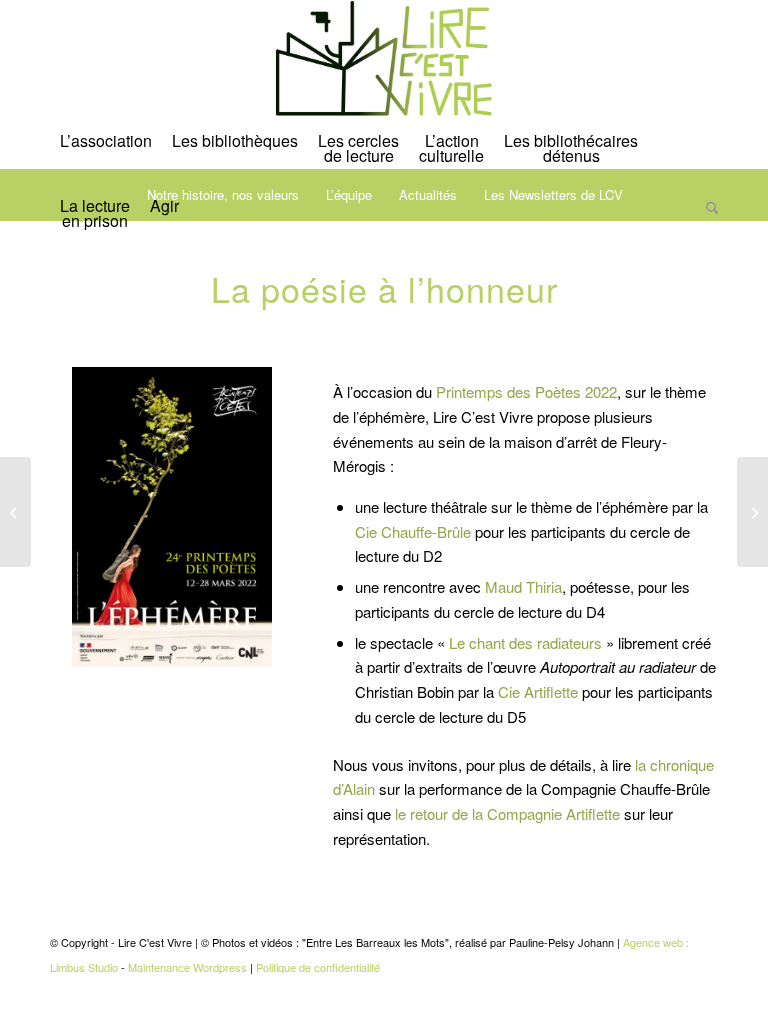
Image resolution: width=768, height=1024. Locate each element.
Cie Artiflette (538, 691)
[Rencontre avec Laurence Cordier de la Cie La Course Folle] (752, 512)
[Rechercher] (707, 223)
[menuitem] (106, 150)
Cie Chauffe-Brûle (413, 531)
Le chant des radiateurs (525, 642)
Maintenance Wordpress (187, 967)
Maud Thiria (523, 586)
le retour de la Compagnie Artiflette (507, 813)
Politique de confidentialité (318, 967)
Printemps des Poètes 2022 (526, 391)
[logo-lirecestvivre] (384, 59)
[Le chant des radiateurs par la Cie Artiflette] (15, 512)
